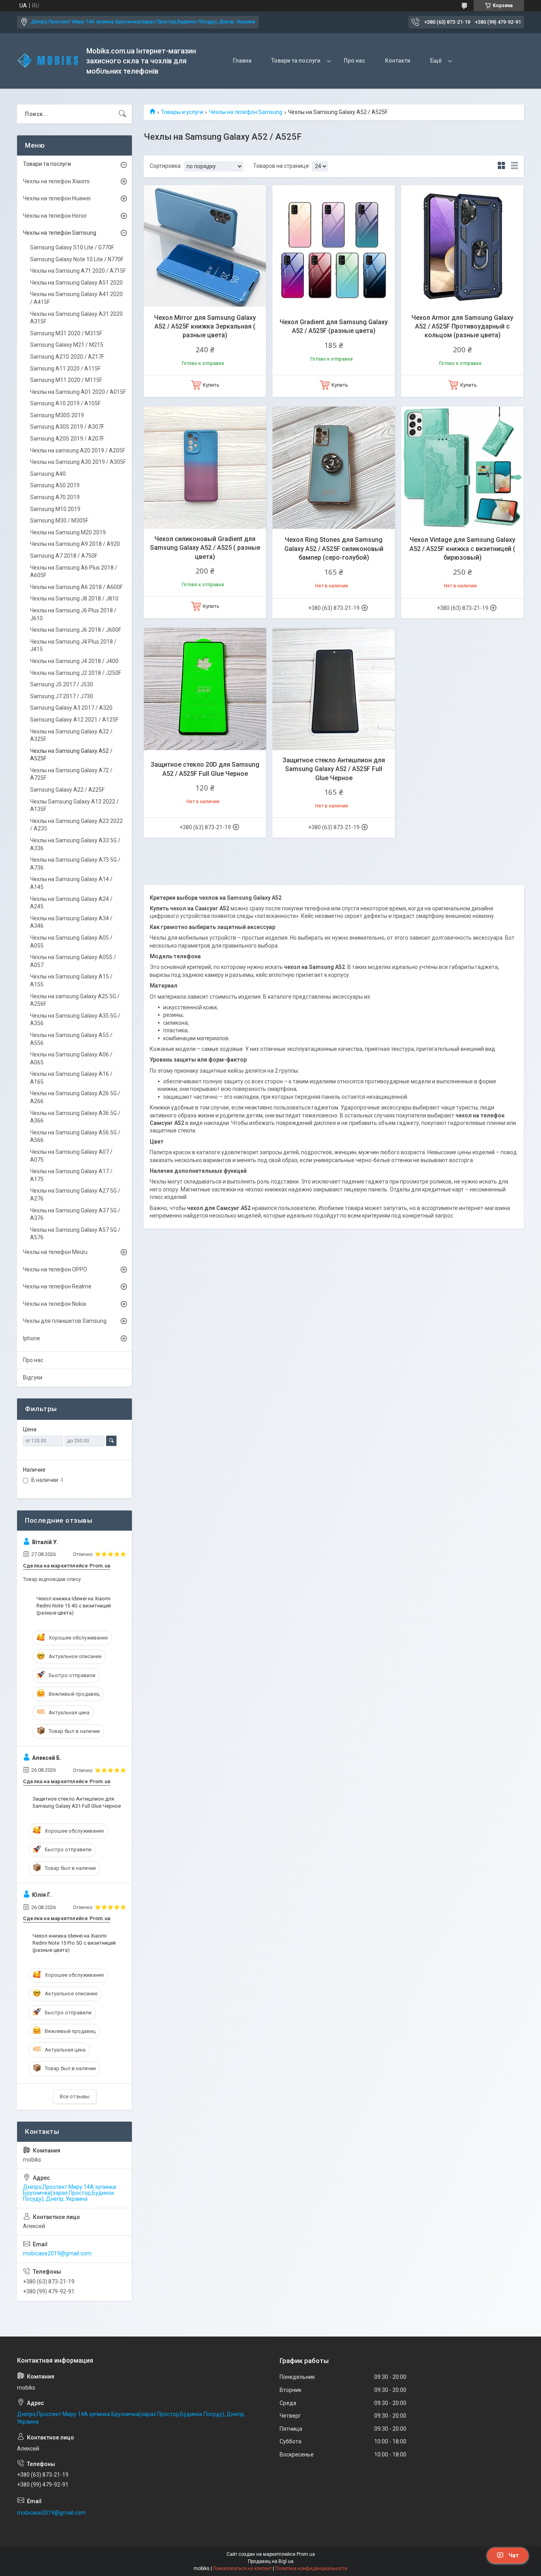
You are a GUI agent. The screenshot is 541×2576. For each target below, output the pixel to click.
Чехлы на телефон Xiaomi (56, 181)
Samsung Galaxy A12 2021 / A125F (74, 720)
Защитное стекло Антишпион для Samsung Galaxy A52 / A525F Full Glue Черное (334, 769)
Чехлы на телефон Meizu (55, 1252)
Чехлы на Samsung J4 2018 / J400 (74, 661)
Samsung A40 (48, 474)
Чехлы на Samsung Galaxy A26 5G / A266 (75, 1097)
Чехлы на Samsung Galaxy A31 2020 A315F (76, 318)
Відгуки (33, 1377)
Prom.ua (306, 2554)
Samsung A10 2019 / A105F (65, 403)
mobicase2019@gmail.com (57, 2253)
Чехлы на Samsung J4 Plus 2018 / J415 (73, 646)
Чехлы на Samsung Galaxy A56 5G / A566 (75, 1136)
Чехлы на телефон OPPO (55, 1269)
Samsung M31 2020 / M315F (66, 333)
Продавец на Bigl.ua (271, 2561)
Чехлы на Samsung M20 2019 (68, 532)
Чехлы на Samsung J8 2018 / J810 (74, 598)
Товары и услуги (182, 112)
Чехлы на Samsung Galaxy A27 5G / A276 (75, 1195)
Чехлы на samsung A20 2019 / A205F (78, 450)
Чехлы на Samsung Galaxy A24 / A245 (71, 903)
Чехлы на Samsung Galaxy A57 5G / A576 (75, 1234)
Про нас (354, 61)
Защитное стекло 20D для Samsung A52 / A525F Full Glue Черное (205, 769)
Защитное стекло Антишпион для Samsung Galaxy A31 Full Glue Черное (77, 1802)
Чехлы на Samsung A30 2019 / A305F (78, 462)
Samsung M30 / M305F (59, 521)
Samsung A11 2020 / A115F (65, 369)
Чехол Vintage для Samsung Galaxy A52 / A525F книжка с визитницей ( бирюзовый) (462, 549)
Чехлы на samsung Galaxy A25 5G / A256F (75, 1000)
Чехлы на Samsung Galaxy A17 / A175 (71, 1175)
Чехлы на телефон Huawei (57, 198)
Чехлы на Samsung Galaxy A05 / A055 (71, 942)
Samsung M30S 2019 (57, 415)
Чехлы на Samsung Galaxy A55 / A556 (71, 1039)
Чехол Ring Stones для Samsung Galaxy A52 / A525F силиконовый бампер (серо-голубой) (334, 549)
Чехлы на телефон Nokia (54, 1304)
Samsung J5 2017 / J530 (62, 684)
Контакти (398, 61)
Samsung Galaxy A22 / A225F (67, 790)
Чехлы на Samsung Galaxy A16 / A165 (71, 1078)
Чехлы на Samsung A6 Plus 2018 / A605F (74, 572)
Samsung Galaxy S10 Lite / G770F (72, 247)
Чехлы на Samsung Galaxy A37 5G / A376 (75, 1214)
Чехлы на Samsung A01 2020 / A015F (78, 392)
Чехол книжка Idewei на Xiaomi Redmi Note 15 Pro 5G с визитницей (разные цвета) (74, 1943)
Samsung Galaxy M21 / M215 (67, 345)
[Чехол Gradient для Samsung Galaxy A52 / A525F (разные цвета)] (334, 246)
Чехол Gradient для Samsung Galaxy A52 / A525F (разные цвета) (334, 326)
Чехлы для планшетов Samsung (65, 1321)
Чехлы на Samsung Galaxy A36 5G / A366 (75, 1117)
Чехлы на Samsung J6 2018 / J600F (76, 630)
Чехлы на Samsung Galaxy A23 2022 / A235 (76, 825)
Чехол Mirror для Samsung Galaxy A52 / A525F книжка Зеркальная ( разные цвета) (205, 327)
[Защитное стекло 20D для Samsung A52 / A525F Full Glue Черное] (205, 689)
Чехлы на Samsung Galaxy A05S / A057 (73, 961)
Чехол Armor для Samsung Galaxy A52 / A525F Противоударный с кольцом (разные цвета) (462, 327)
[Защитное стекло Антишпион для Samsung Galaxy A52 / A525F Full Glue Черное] (334, 689)
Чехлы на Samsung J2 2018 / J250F (76, 673)
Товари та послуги (296, 61)
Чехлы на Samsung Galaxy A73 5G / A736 (75, 864)
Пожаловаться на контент (242, 2568)
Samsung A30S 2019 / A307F (67, 427)
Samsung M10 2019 (55, 509)
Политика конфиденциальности (311, 2568)
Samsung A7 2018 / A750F (64, 556)
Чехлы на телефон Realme (57, 1286)
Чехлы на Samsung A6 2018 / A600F (76, 587)
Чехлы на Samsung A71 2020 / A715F (78, 271)
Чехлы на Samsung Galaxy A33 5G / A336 (75, 844)
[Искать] (122, 114)
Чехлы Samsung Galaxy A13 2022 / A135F (74, 805)
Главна (242, 61)
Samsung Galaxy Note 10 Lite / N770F (77, 259)
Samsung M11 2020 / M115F (66, 380)
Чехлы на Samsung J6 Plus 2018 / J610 (73, 614)
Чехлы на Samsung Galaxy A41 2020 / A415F (76, 298)
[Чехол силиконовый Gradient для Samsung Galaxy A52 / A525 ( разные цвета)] (205, 468)
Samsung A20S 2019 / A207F (67, 439)
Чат (514, 2555)
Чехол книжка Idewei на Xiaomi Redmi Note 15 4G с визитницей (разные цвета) (74, 1606)
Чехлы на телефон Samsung (246, 112)
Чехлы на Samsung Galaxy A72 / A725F (71, 774)
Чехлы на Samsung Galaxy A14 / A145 (71, 883)
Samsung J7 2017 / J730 (62, 696)
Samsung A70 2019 (55, 497)
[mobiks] (49, 61)
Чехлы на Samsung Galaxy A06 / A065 (71, 1058)
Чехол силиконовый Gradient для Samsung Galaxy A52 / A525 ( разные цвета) (205, 548)
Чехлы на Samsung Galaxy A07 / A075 (71, 1156)
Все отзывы (75, 2096)
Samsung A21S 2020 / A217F (67, 357)
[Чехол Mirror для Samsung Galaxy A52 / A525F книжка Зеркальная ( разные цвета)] (205, 246)
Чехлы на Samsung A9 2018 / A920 (75, 544)
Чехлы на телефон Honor (55, 216)
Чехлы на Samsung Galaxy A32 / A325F (71, 735)
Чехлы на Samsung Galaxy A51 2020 (76, 283)
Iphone (31, 1338)
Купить (211, 385)
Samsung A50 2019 (55, 485)
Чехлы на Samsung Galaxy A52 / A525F (71, 755)
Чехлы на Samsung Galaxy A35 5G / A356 (75, 1020)
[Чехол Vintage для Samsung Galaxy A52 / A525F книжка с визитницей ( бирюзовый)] (462, 468)
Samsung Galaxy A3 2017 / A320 (71, 708)
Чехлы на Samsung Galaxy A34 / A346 (71, 922)
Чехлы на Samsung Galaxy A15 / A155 (71, 980)
